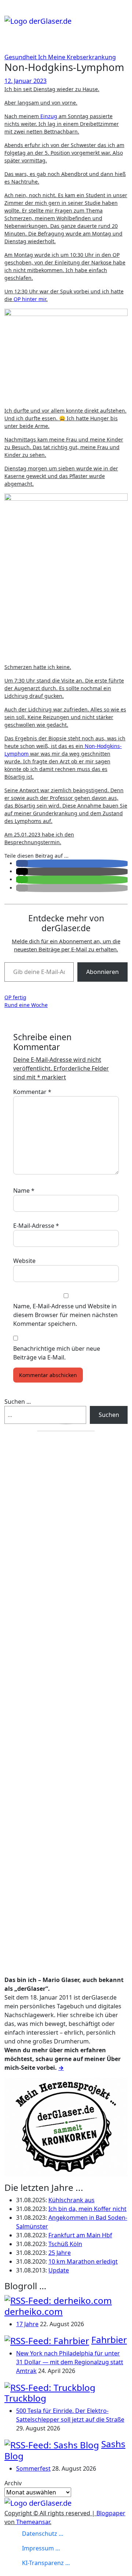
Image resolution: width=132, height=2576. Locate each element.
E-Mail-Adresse (36, 1226)
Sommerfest (33, 2468)
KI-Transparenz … (46, 2563)
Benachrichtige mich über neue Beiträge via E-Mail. (57, 1353)
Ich (43, 57)
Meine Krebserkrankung (82, 57)
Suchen (109, 1415)
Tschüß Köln (65, 2244)
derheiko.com (34, 2311)
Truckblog (25, 2398)
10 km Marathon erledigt (83, 2261)
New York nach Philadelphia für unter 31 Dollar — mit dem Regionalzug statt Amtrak (70, 2362)
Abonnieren (102, 972)
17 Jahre (27, 2324)
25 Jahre (60, 2253)
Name (24, 1191)
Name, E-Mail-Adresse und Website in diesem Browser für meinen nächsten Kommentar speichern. (65, 1315)
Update (59, 2270)
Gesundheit (21, 57)
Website (24, 1261)
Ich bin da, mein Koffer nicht (87, 2209)
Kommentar (32, 1092)
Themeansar (33, 2522)
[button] (22, 863)
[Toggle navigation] (9, 13)
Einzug (49, 116)
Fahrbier (109, 2340)
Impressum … (41, 2548)
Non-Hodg (97, 746)
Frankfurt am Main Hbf (80, 2235)
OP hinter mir (30, 299)
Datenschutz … (43, 2534)
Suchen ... (18, 1402)
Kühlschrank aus (71, 2200)
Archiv (13, 2483)
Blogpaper (111, 2513)
